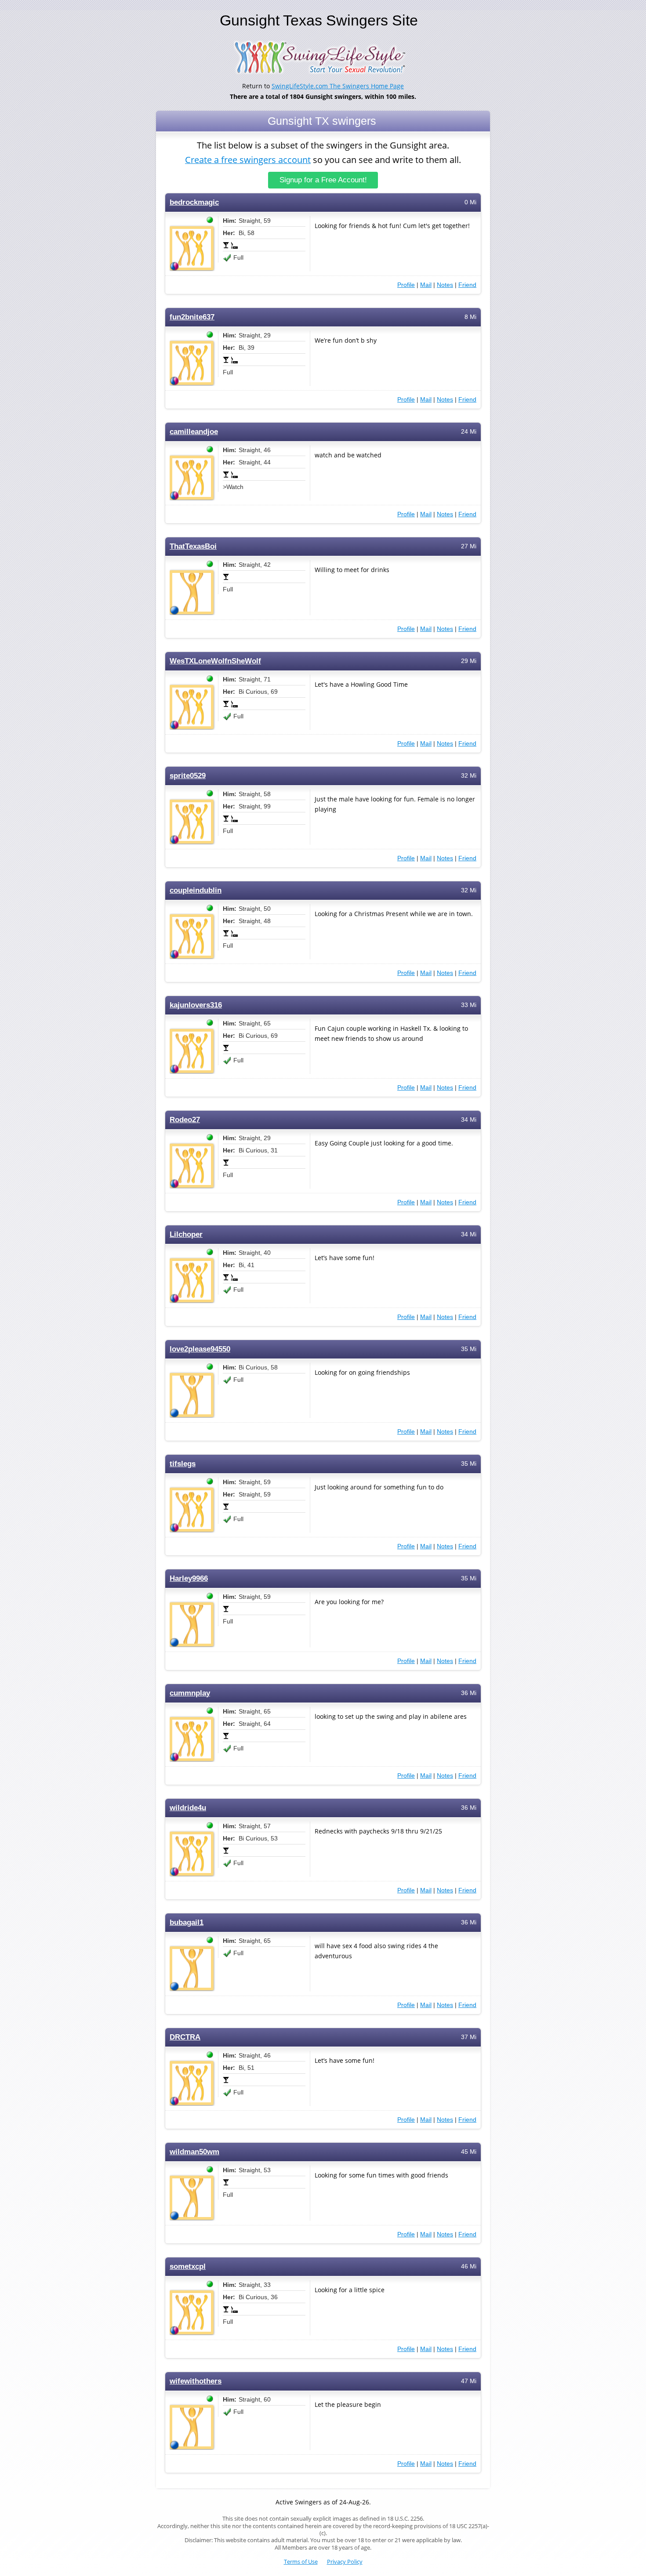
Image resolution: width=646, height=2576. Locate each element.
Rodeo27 (185, 1120)
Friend (467, 285)
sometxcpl (188, 2266)
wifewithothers (196, 2381)
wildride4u (188, 1808)
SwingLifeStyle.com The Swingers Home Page (338, 86)
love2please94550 (200, 1349)
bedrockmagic (194, 202)
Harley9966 (189, 1578)
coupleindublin (196, 890)
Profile (406, 285)
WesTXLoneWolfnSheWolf (215, 661)
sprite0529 (188, 776)
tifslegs (183, 1464)
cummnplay (190, 1693)
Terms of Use (301, 2562)
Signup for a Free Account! (323, 180)
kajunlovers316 (196, 1005)
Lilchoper (186, 1234)
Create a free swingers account (248, 160)
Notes (445, 285)
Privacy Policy (345, 2562)
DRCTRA (185, 2037)
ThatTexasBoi (193, 546)
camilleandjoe (194, 432)
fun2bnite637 (192, 317)
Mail (426, 285)
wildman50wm (194, 2152)
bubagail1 (187, 1922)
